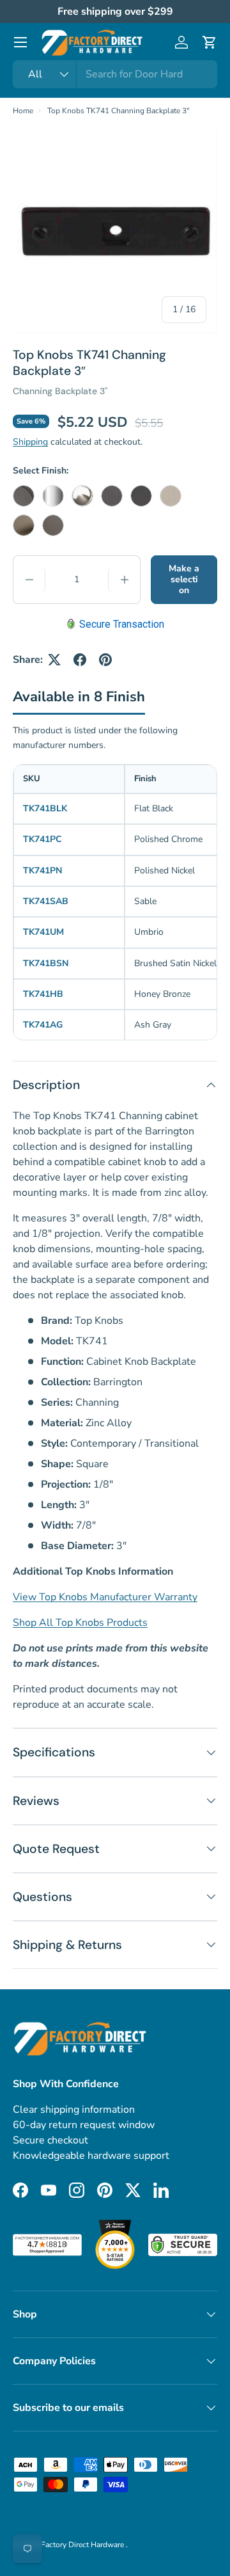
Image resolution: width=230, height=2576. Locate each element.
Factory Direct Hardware (83, 2545)
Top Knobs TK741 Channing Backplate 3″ (119, 111)
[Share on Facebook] (80, 660)
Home (23, 111)
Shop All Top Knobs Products (80, 1623)
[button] (210, 42)
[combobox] (115, 74)
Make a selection (184, 579)
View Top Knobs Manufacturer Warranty (105, 1597)
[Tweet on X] (54, 660)
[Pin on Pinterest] (105, 660)
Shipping (30, 442)
